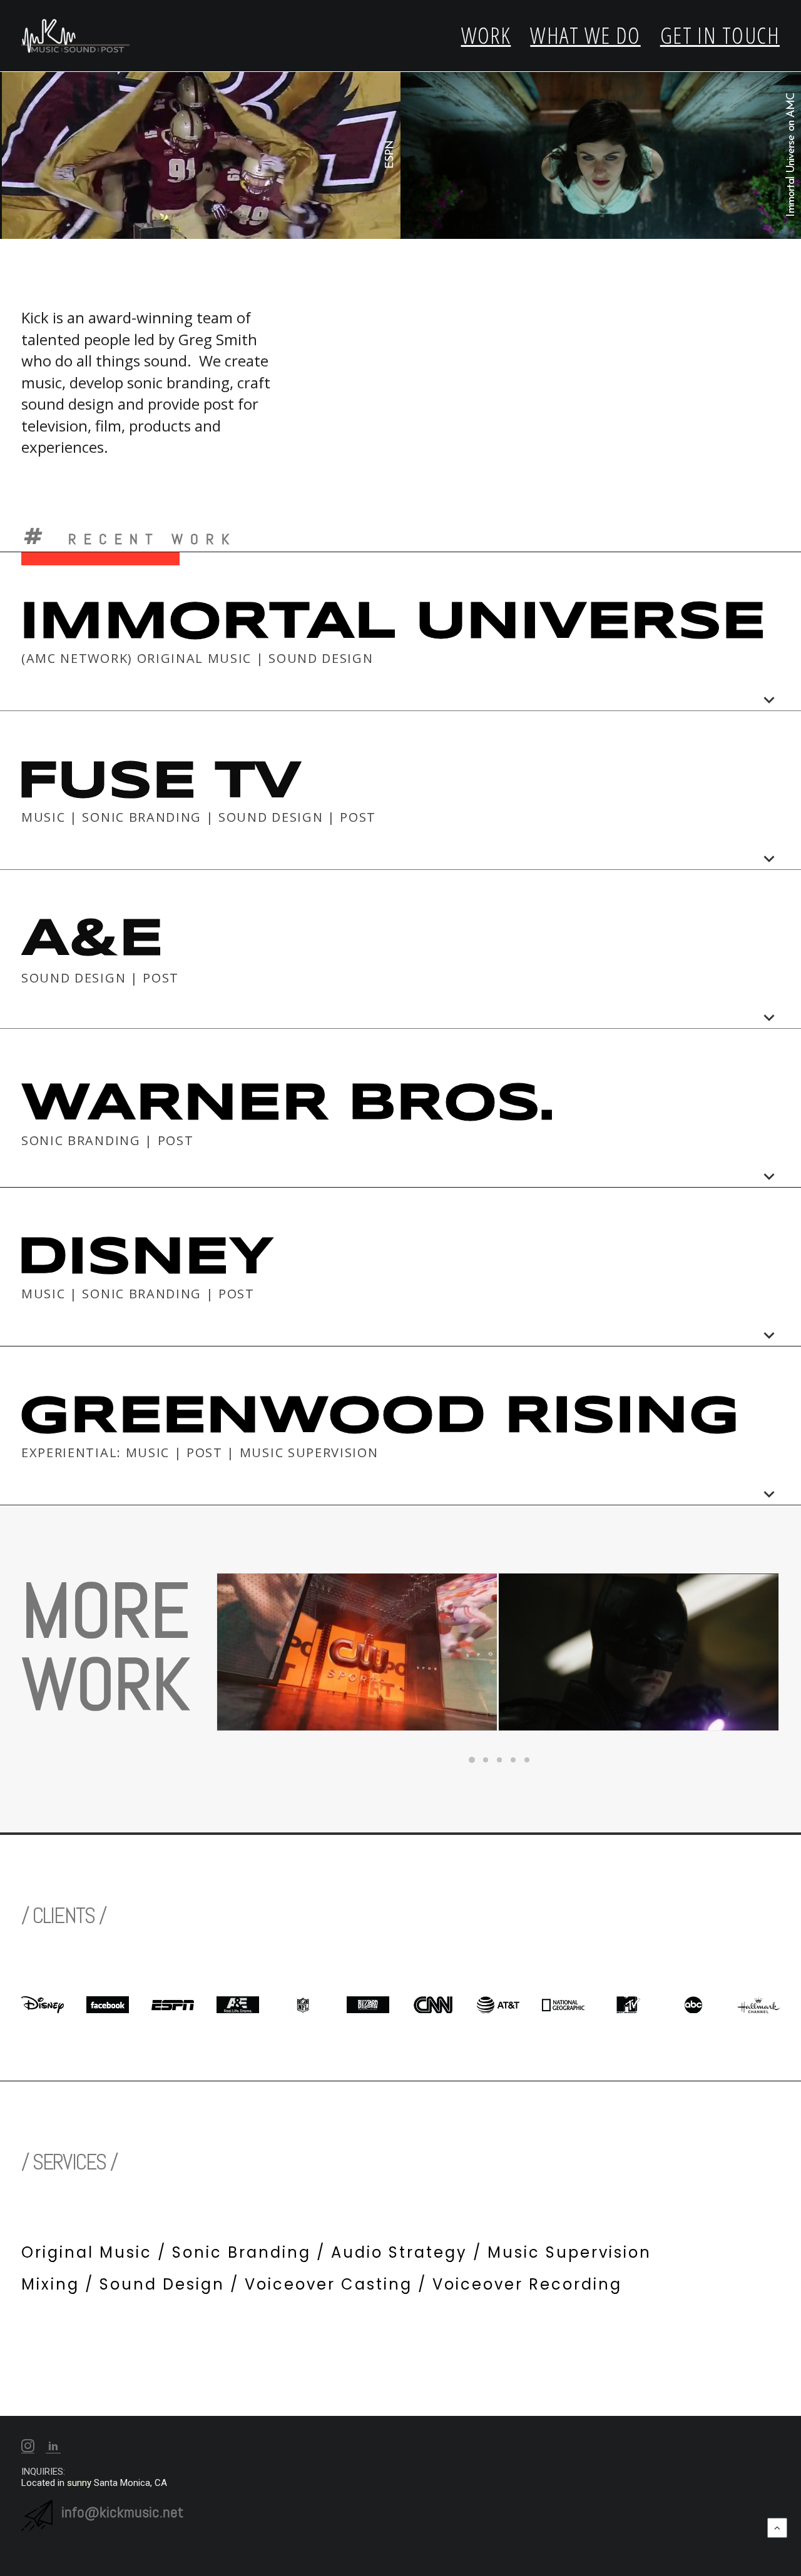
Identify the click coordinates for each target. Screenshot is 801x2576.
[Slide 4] (513, 1760)
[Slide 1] (472, 1760)
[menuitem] (491, 36)
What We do (585, 35)
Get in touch (720, 35)
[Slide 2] (486, 1760)
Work (486, 35)
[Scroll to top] (777, 2527)
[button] (28, 2449)
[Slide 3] (499, 1760)
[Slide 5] (527, 1760)
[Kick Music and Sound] (76, 36)
